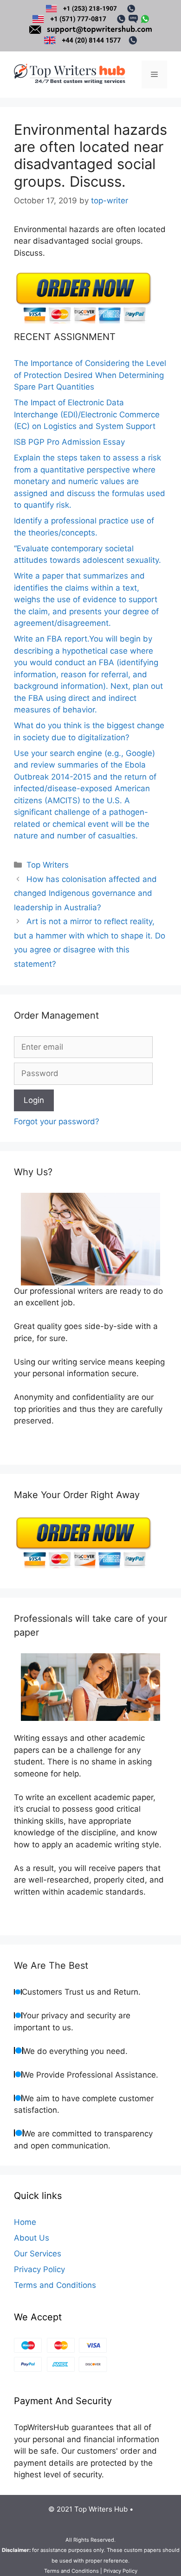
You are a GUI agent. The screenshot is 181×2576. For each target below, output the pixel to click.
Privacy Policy (39, 2269)
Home (25, 2222)
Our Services (38, 2254)
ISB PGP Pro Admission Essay (69, 442)
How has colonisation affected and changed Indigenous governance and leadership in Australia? (85, 893)
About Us (32, 2238)
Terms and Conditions (55, 2285)
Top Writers (48, 865)
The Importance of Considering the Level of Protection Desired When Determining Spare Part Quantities (90, 375)
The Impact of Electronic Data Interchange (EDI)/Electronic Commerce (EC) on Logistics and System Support (87, 414)
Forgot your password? (57, 1121)
